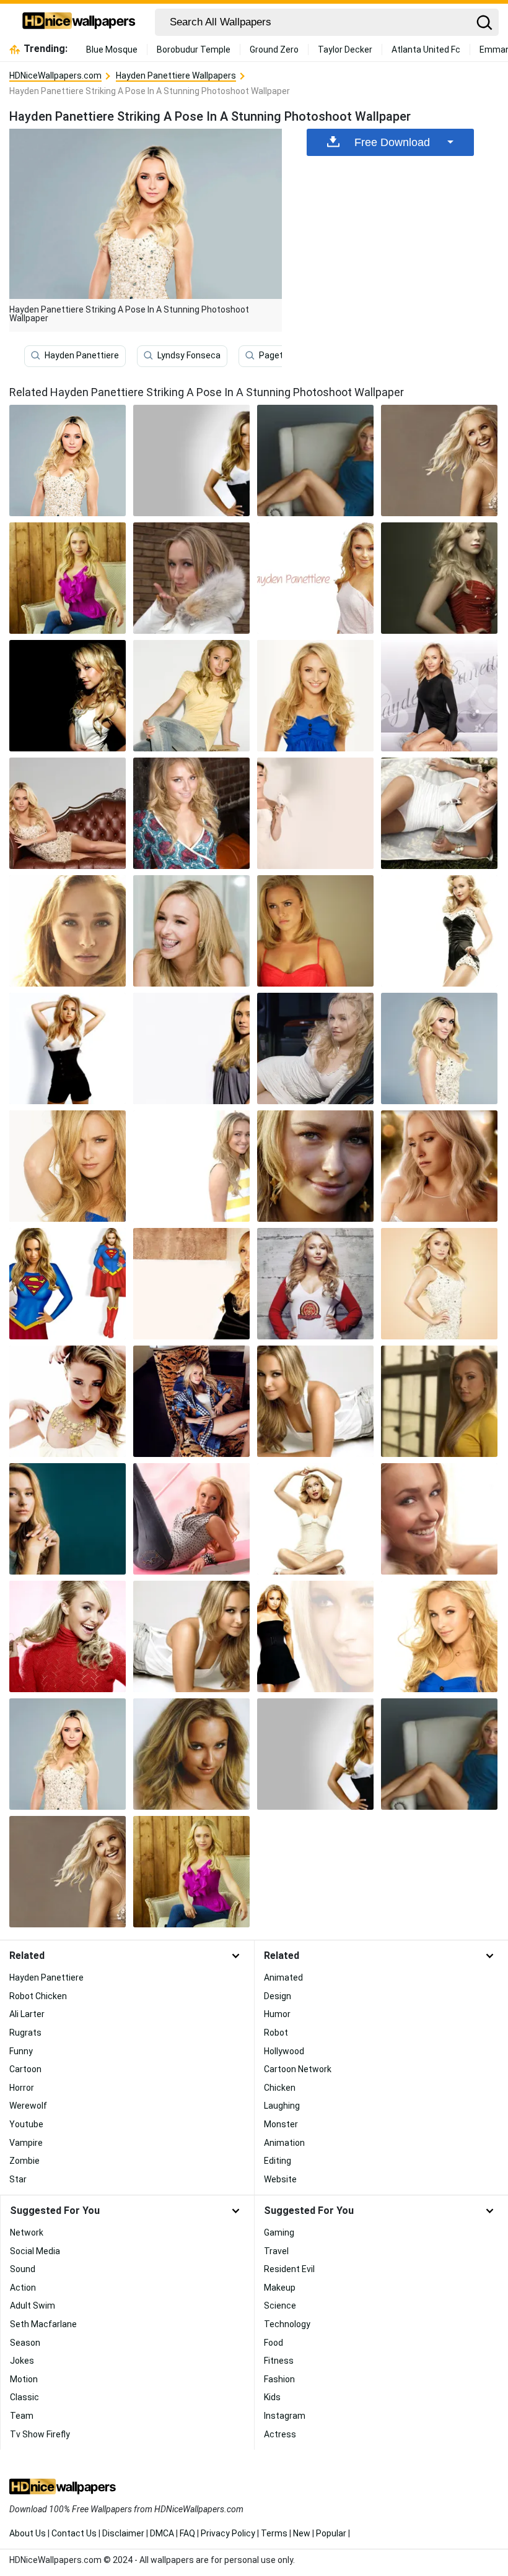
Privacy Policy (228, 2533)
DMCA (162, 2533)
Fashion (279, 2379)
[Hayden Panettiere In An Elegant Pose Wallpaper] (191, 1754)
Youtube (26, 2124)
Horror (22, 2088)
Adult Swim (33, 2306)
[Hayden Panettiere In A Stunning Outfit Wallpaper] (68, 813)
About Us (28, 2533)
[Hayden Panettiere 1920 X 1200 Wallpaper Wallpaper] (439, 1519)
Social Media (35, 2251)
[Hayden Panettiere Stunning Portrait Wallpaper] (315, 460)
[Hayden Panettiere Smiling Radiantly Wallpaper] (315, 578)
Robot (276, 2033)
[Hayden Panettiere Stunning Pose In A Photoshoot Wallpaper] (439, 1636)
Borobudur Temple (194, 50)
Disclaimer (123, 2533)
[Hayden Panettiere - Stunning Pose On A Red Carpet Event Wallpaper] (191, 813)
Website (280, 2179)
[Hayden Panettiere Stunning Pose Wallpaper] (439, 460)
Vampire (26, 2143)
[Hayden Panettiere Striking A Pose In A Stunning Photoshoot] (68, 460)
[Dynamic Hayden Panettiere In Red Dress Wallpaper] (68, 696)
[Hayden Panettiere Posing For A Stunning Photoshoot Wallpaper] (191, 578)
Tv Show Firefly (40, 2434)
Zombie (24, 2161)
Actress (280, 2434)
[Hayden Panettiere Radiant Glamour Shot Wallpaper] (191, 1401)
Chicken (280, 2088)
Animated (283, 1977)
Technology (287, 2324)
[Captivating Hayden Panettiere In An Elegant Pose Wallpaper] (439, 578)
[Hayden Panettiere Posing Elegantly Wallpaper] (439, 1401)
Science (280, 2306)
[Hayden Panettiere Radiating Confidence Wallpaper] (191, 1284)
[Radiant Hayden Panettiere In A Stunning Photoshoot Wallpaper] (315, 1519)
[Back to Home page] (79, 22)
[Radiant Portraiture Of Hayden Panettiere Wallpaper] (68, 1636)
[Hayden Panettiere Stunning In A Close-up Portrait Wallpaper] (191, 460)
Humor (277, 2014)
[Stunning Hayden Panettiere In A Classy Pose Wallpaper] (439, 931)
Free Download (392, 142)
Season (25, 2343)
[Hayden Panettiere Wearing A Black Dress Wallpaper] (191, 1636)
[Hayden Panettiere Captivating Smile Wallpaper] (315, 1048)
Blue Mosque (112, 50)
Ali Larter (27, 2014)
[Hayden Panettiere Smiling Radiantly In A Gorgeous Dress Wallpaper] (315, 931)
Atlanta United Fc (426, 50)
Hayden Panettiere (82, 355)
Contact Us (74, 2533)
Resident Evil (289, 2269)
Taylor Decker (345, 50)
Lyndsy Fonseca (189, 355)
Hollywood (284, 2051)
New (302, 2533)
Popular (331, 2533)
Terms (274, 2533)
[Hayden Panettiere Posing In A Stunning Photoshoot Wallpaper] (191, 931)
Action (23, 2288)
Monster (281, 2124)
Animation (284, 2143)
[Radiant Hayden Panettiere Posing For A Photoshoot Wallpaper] (439, 1166)
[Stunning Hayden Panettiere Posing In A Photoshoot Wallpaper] (191, 696)
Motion (24, 2379)
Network (27, 2232)
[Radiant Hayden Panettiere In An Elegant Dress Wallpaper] (68, 1166)
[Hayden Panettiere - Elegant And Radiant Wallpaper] (68, 1048)
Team (22, 2416)
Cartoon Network (298, 2069)
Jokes (22, 2361)
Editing (278, 2161)
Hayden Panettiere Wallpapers (176, 76)
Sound (23, 2269)
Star (18, 2179)
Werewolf (28, 2106)
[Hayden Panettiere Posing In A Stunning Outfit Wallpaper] (191, 1519)
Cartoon (25, 2069)
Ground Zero (274, 50)
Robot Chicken (38, 1996)
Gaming (279, 2232)
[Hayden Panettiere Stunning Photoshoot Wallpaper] (439, 696)
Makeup (280, 2288)
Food (274, 2343)
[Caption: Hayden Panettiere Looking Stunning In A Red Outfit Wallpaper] (439, 1284)
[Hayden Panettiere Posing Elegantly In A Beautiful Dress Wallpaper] (68, 1284)
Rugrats (25, 2033)
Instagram (285, 2416)
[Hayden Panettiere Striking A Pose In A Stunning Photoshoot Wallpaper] (68, 1754)
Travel (276, 2251)
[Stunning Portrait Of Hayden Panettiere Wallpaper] (68, 578)
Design (278, 1996)
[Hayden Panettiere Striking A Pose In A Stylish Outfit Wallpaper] (315, 1636)
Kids (272, 2397)
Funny (21, 2051)
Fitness (279, 2361)
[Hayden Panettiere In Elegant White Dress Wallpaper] (68, 1401)
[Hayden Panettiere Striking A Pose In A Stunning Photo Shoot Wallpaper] (315, 1284)
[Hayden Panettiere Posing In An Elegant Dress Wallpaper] (439, 813)
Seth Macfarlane (43, 2324)
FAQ (187, 2533)
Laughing (282, 2106)
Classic (24, 2397)
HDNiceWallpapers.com (55, 76)
